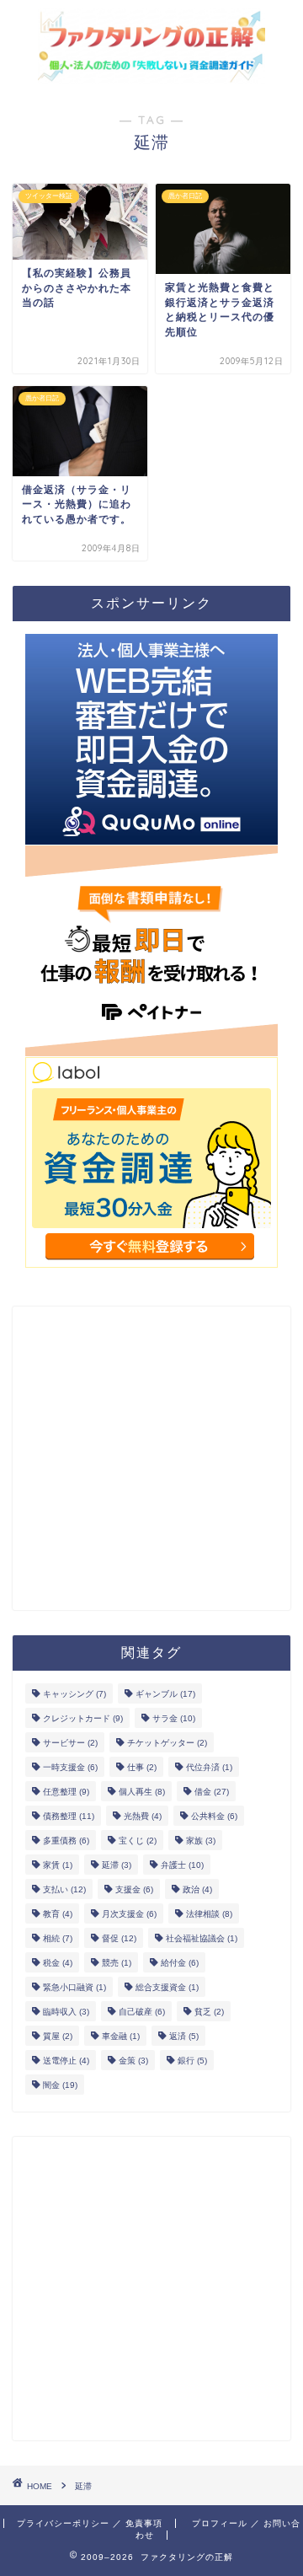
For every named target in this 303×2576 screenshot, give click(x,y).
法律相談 (209, 1914)
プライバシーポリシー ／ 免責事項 (90, 2523)
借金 (212, 1792)
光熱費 (143, 1816)
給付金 (180, 1963)
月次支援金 (129, 1914)
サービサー (70, 1743)
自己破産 (142, 2012)
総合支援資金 (167, 1987)
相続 (58, 1938)
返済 (184, 2036)
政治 (197, 1889)
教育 (58, 1914)
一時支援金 (70, 1767)
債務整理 (69, 1816)
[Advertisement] (151, 1458)
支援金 (134, 1889)
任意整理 (66, 1792)
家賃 (58, 1865)
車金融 (121, 2036)
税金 (58, 1963)
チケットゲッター (167, 1743)
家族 (201, 1841)
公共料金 (214, 1816)
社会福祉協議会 (202, 1938)
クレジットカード (83, 1718)
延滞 (117, 1865)
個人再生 (142, 1792)
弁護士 (182, 1865)
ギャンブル (165, 1694)
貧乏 (209, 2012)
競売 (117, 1963)
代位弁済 (209, 1767)
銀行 (192, 2061)
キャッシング (74, 1694)
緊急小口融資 (74, 1987)
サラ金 (174, 1718)
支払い (64, 1889)
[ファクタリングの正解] (151, 75)
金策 (133, 2061)
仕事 (142, 1767)
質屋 (58, 2036)
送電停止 (66, 2061)
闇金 (60, 2085)
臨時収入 (66, 2012)
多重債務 (66, 1841)
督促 (119, 1938)
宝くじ (138, 1841)
